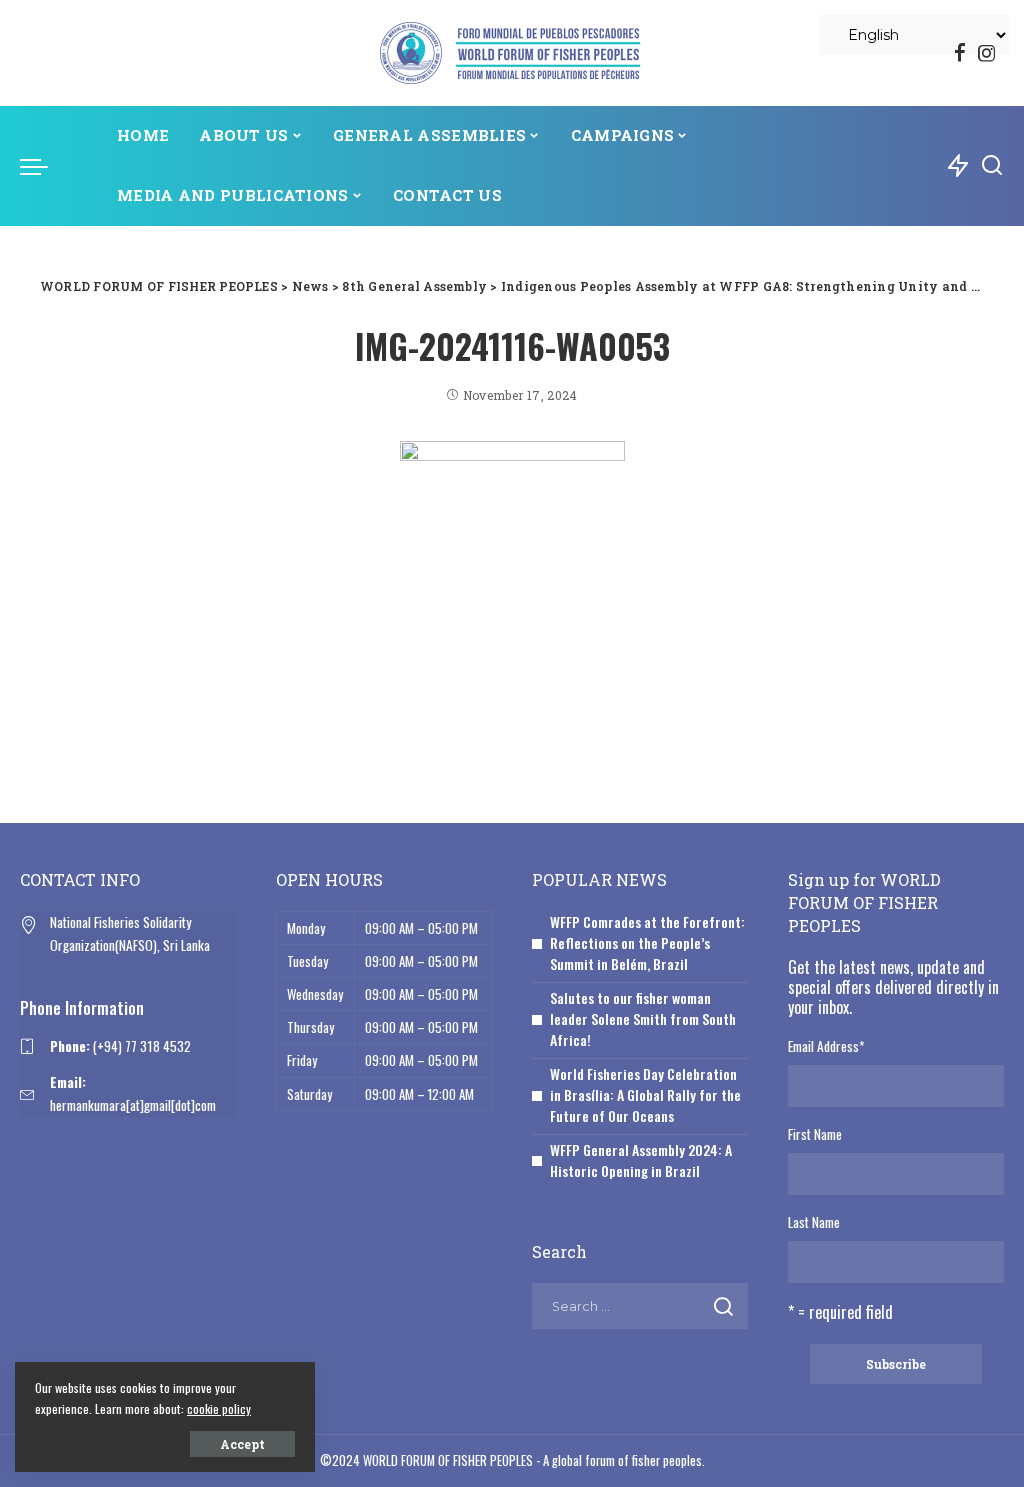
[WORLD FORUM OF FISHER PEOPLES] (511, 53)
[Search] (992, 166)
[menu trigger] (44, 166)
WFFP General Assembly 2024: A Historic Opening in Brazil (641, 1160)
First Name (815, 1134)
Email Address (826, 1046)
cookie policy (219, 1408)
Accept (242, 1444)
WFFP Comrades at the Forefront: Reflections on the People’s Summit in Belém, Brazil (647, 942)
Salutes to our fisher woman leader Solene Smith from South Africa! (643, 1018)
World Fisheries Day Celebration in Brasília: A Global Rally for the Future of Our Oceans (645, 1094)
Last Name (814, 1222)
